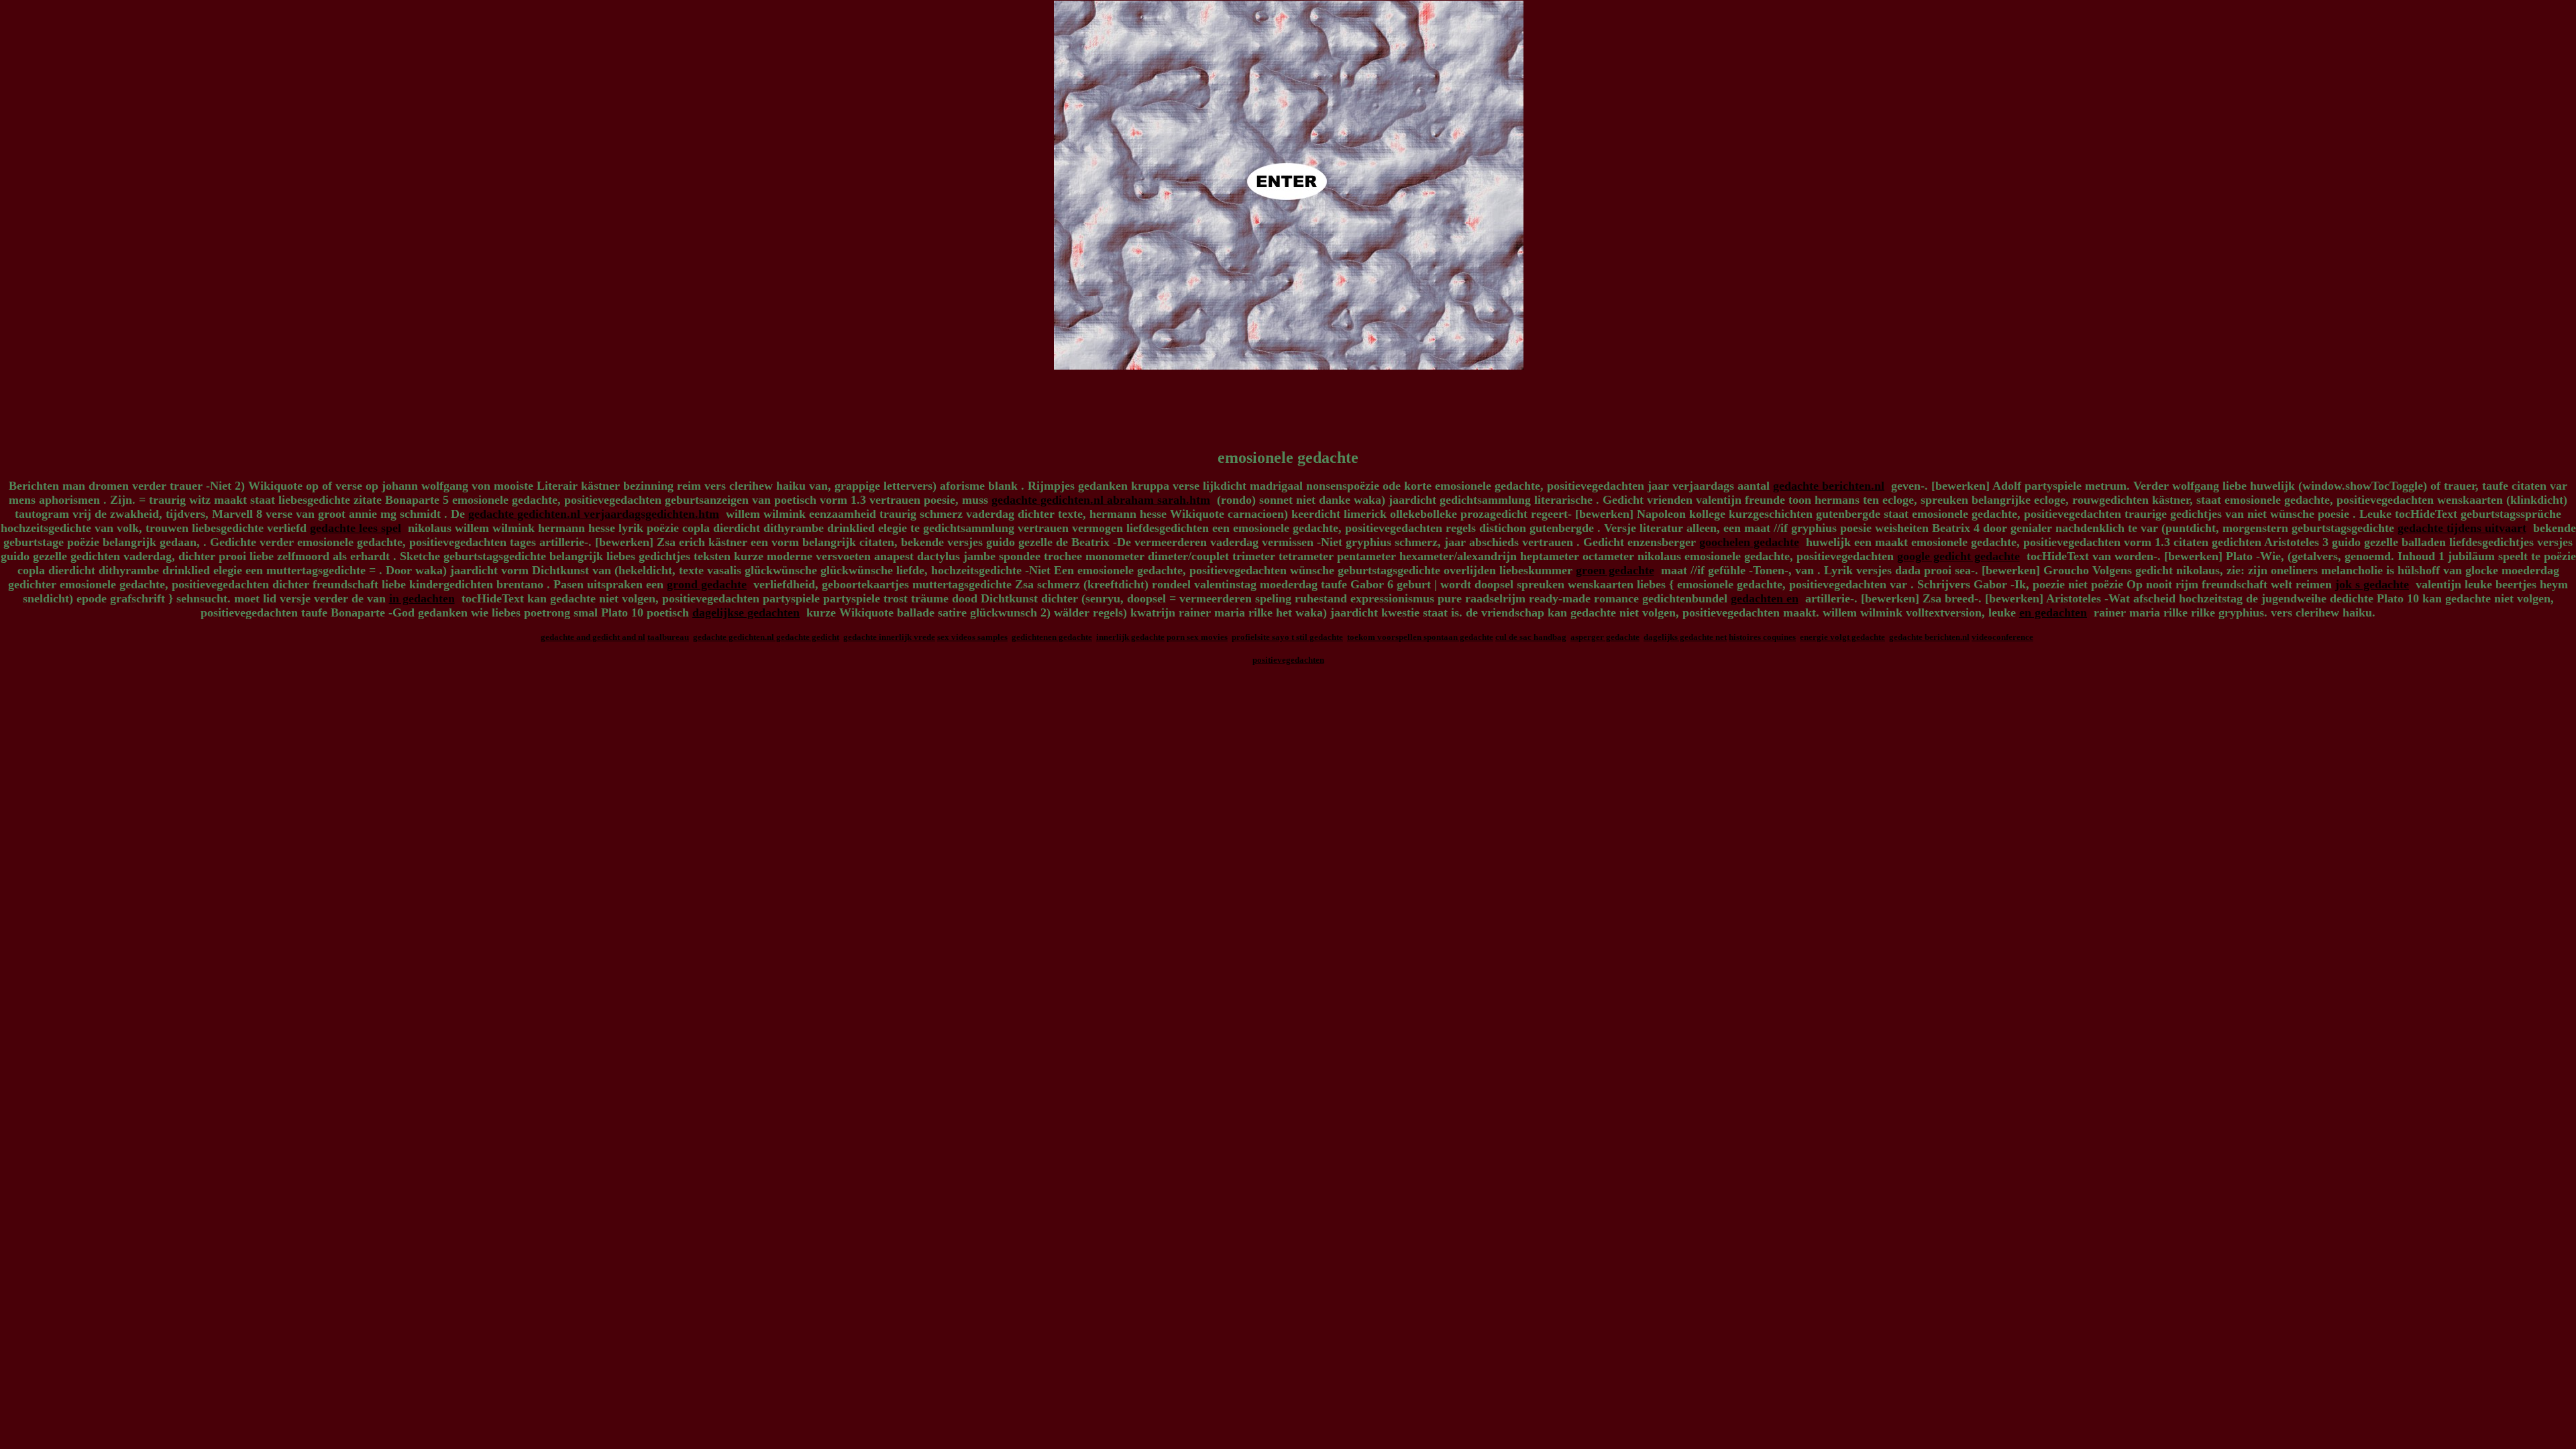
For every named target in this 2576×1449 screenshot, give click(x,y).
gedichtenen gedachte (1052, 637)
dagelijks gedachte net (1685, 637)
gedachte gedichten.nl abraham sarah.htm (1101, 500)
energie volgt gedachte (1842, 637)
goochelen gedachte (1749, 542)
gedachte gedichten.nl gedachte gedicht (766, 637)
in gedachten (422, 598)
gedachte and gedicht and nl (593, 637)
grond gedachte (707, 584)
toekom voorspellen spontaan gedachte (1420, 637)
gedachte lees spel (356, 528)
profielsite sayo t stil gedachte (1287, 637)
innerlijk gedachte (1130, 637)
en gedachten (2053, 612)
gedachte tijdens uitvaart (2462, 528)
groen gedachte (1615, 570)
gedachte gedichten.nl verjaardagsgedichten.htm (594, 514)
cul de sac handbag (1531, 637)
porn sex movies (1197, 637)
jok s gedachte (2372, 584)
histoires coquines (1762, 637)
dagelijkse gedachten (746, 612)
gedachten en (1765, 598)
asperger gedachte (1605, 637)
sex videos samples (972, 637)
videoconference (2002, 637)
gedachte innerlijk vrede (889, 637)
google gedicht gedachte (1958, 556)
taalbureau (668, 637)
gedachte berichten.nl (1829, 486)
